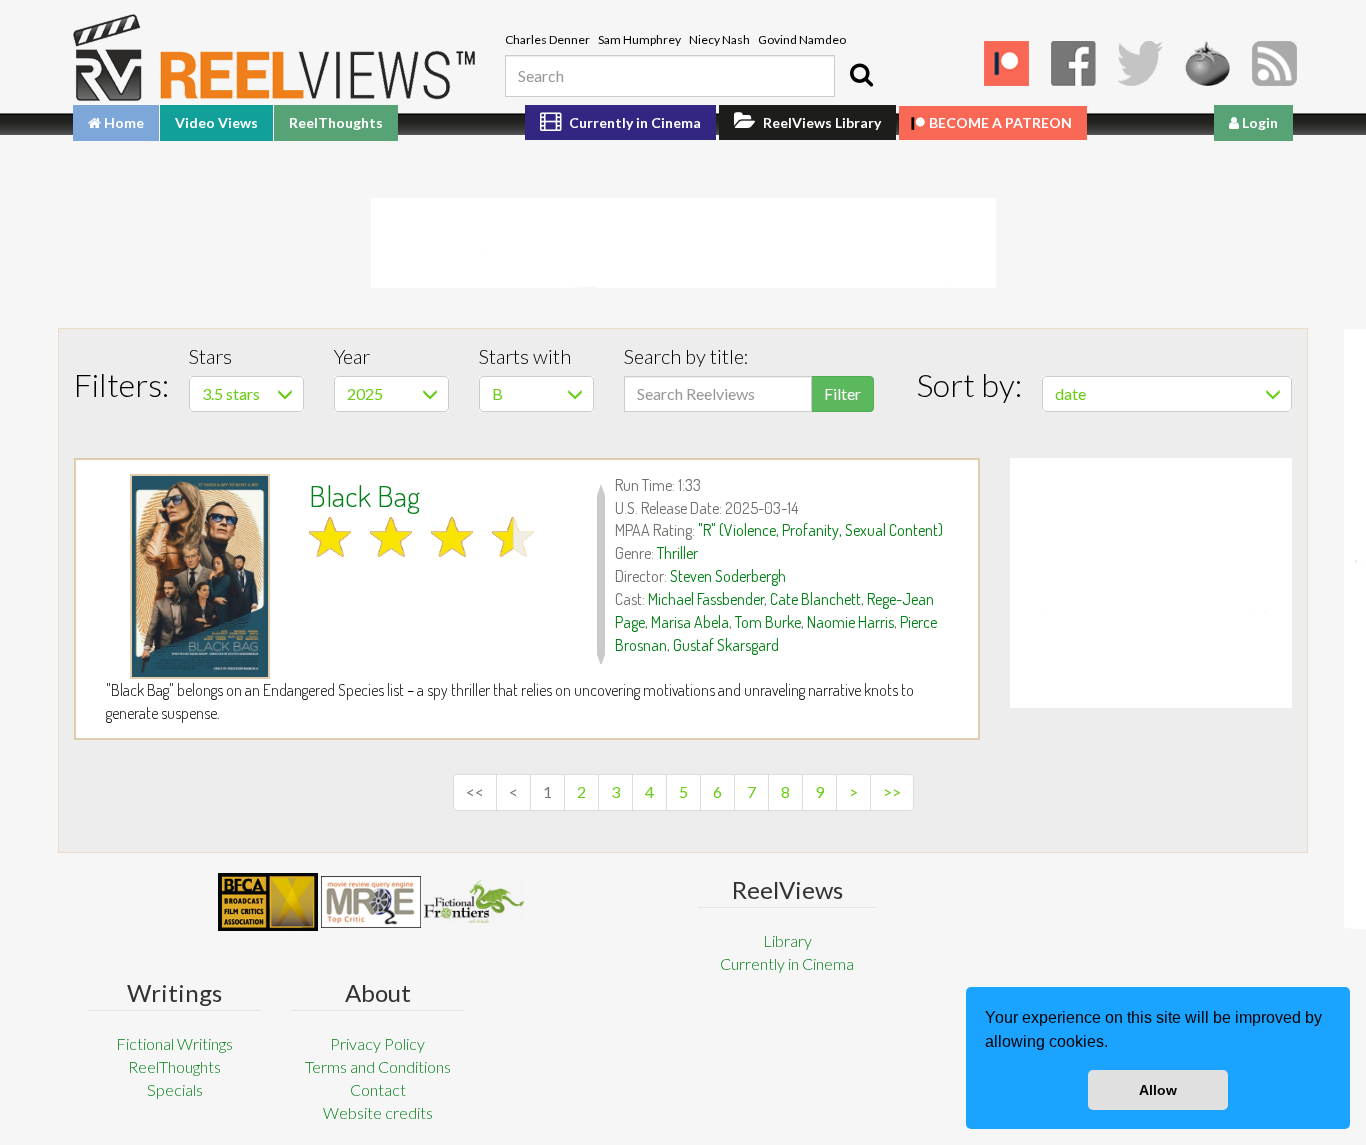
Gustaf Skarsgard (726, 645)
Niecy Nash (719, 39)
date (1070, 393)
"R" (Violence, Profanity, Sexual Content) (820, 530)
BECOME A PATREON (1000, 122)
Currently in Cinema (633, 122)
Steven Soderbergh (728, 576)
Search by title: (686, 356)
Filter (842, 393)
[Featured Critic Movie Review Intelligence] (268, 902)
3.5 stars (231, 393)
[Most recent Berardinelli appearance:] (474, 901)
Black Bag (364, 495)
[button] (1115, 1044)
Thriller (677, 553)
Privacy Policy (377, 1043)
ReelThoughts (336, 122)
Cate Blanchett (815, 599)
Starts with (525, 356)
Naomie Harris (850, 622)
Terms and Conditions (378, 1066)
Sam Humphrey (639, 39)
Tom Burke (768, 622)
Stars (210, 356)
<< (475, 791)
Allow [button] (1158, 1090)
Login (1258, 122)
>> (892, 791)
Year (352, 356)
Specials (175, 1089)
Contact (378, 1089)
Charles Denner (547, 39)
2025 (365, 393)
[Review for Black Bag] (200, 576)
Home (122, 122)
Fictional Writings (174, 1043)
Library (787, 940)
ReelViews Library (820, 122)
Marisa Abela (690, 622)
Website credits (378, 1112)
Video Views (216, 122)
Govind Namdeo (802, 39)
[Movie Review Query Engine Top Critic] (371, 902)
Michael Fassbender (706, 599)
